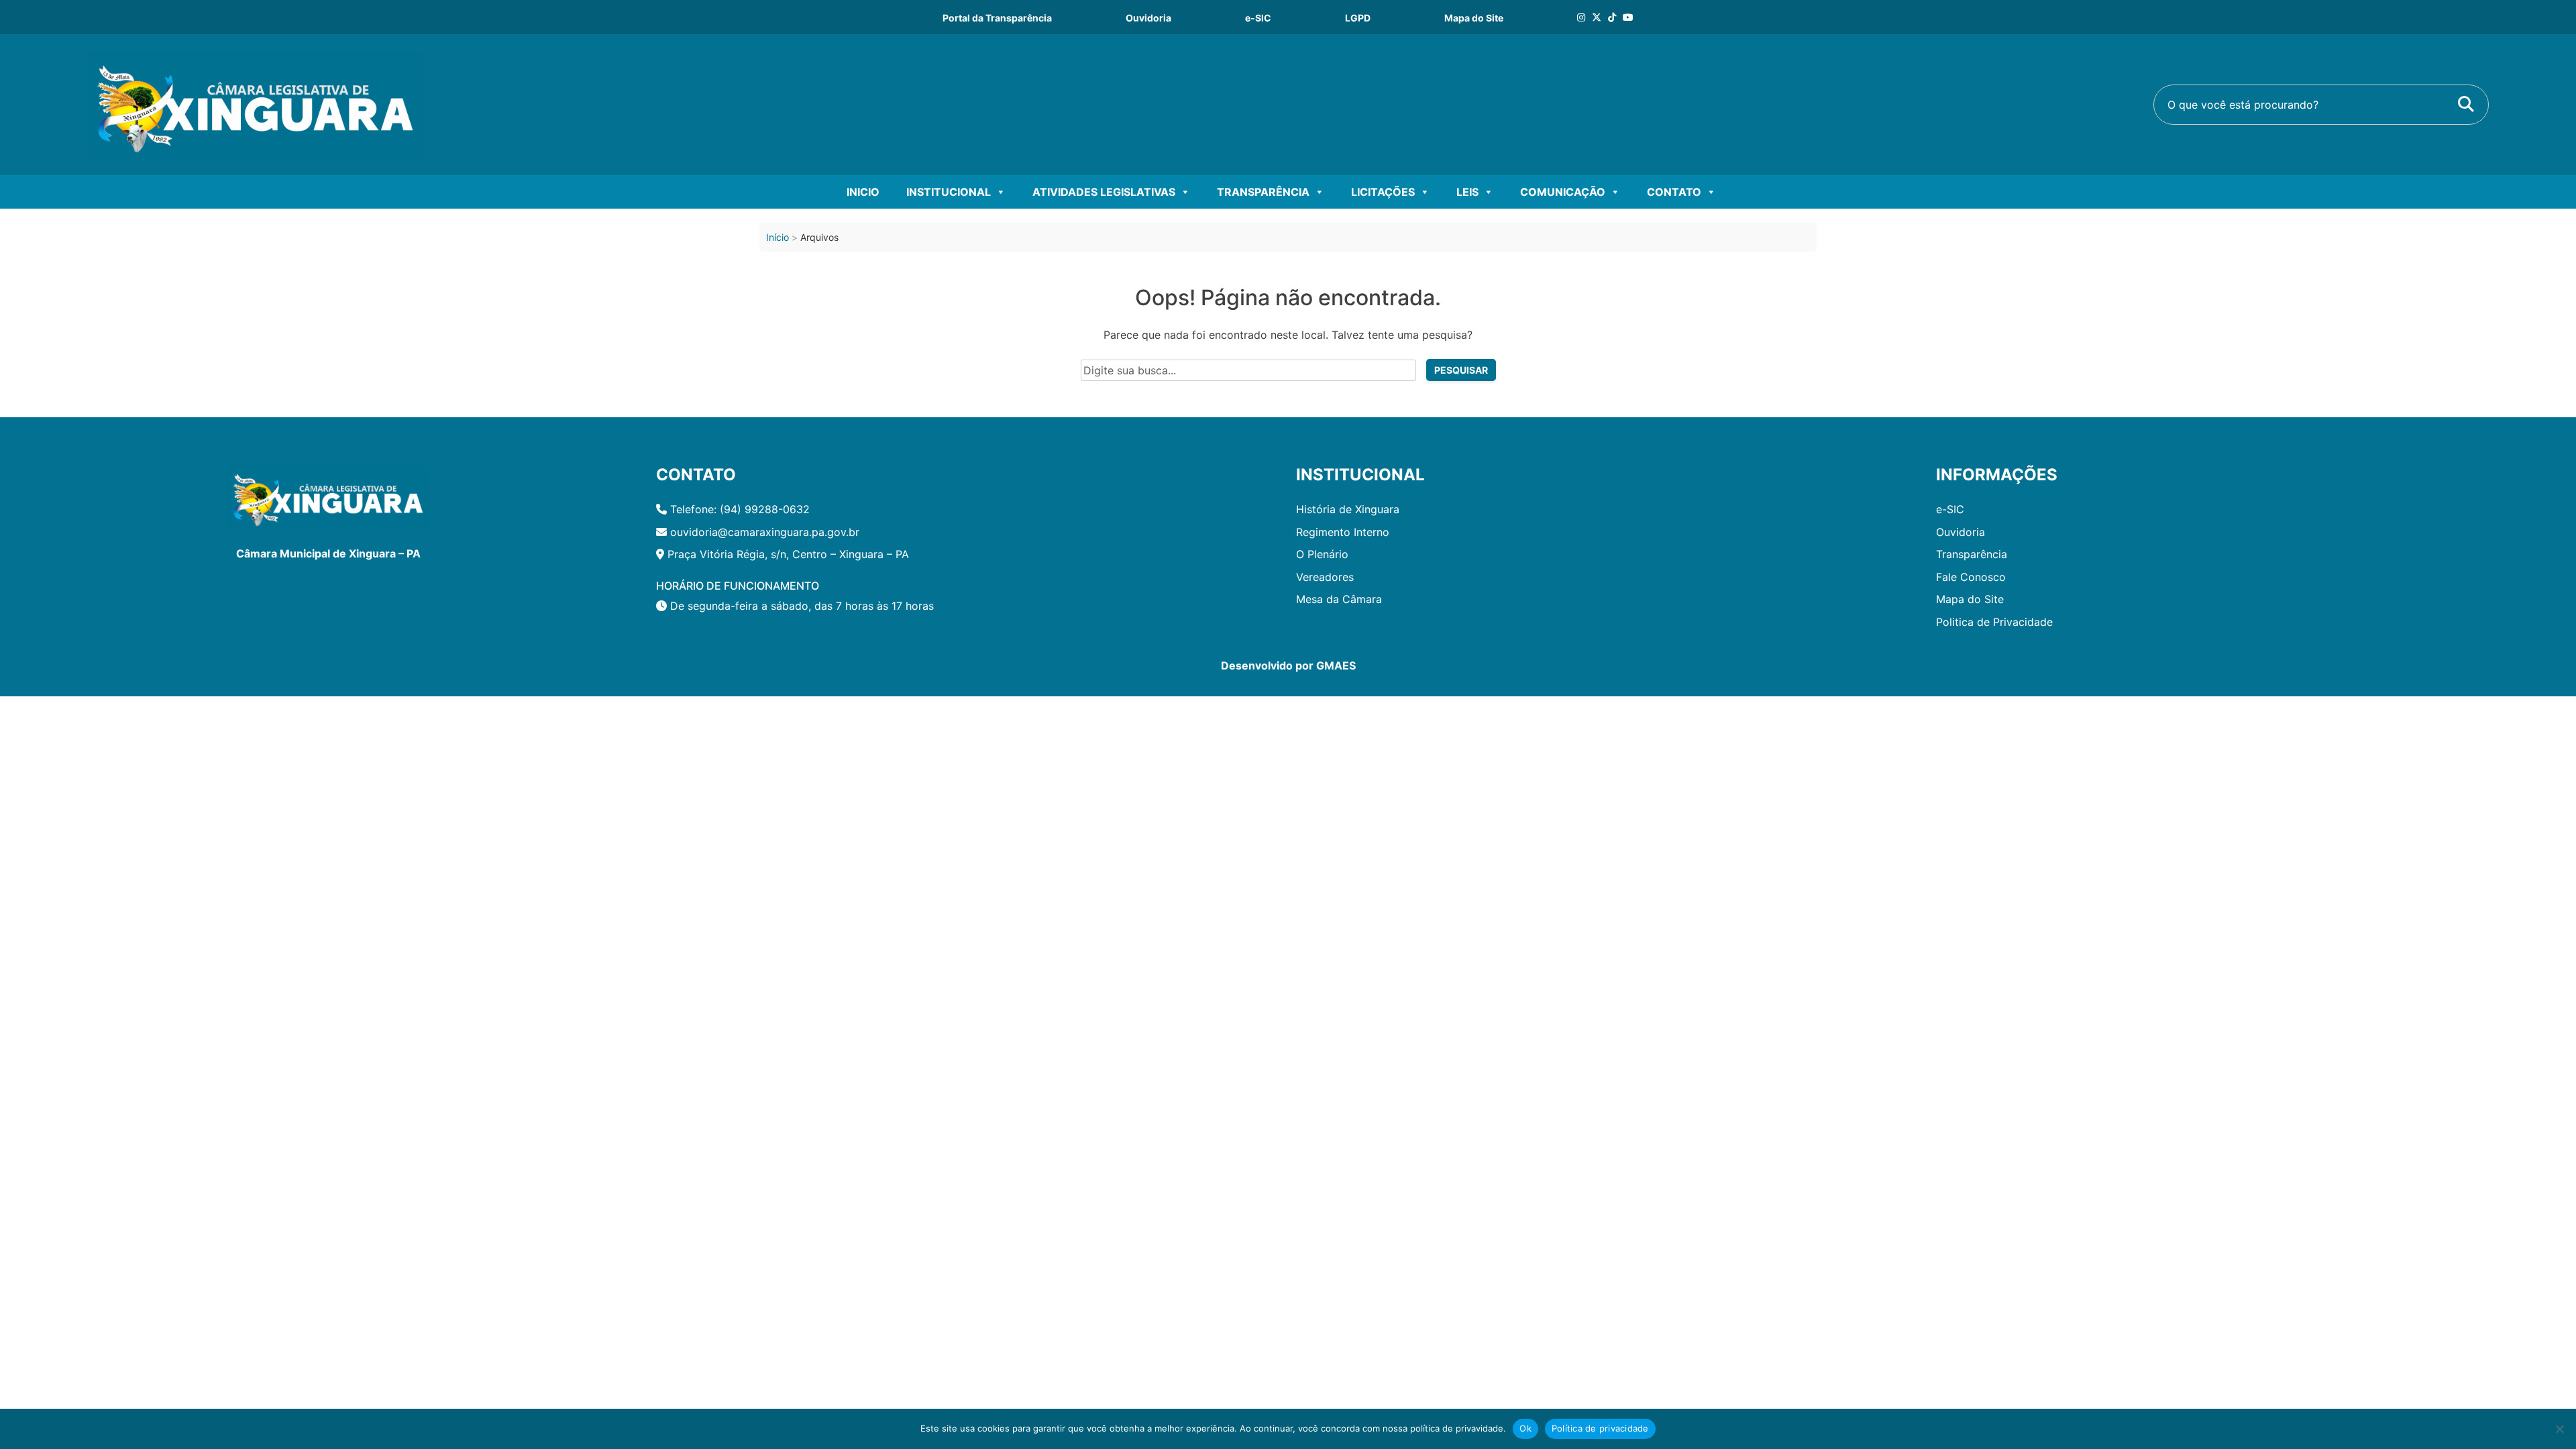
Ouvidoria (1148, 18)
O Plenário (1322, 554)
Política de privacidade (1600, 1428)
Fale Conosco (1971, 577)
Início (777, 237)
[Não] (2559, 1429)
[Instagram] (1581, 17)
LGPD (1358, 18)
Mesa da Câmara (1339, 599)
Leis (1467, 192)
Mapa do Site (1474, 18)
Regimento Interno (1343, 532)
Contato (1674, 192)
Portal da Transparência (997, 18)
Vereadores (1325, 577)
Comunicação (1563, 192)
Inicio (863, 192)
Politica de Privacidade (1994, 622)
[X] (1597, 17)
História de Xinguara (1348, 509)
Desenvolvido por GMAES (1288, 665)
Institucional (949, 192)
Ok (1525, 1428)
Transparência (1263, 192)
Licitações (1383, 192)
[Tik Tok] (1612, 17)
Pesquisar (1461, 370)
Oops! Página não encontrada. (1288, 298)
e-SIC (1258, 18)
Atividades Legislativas (1104, 192)
